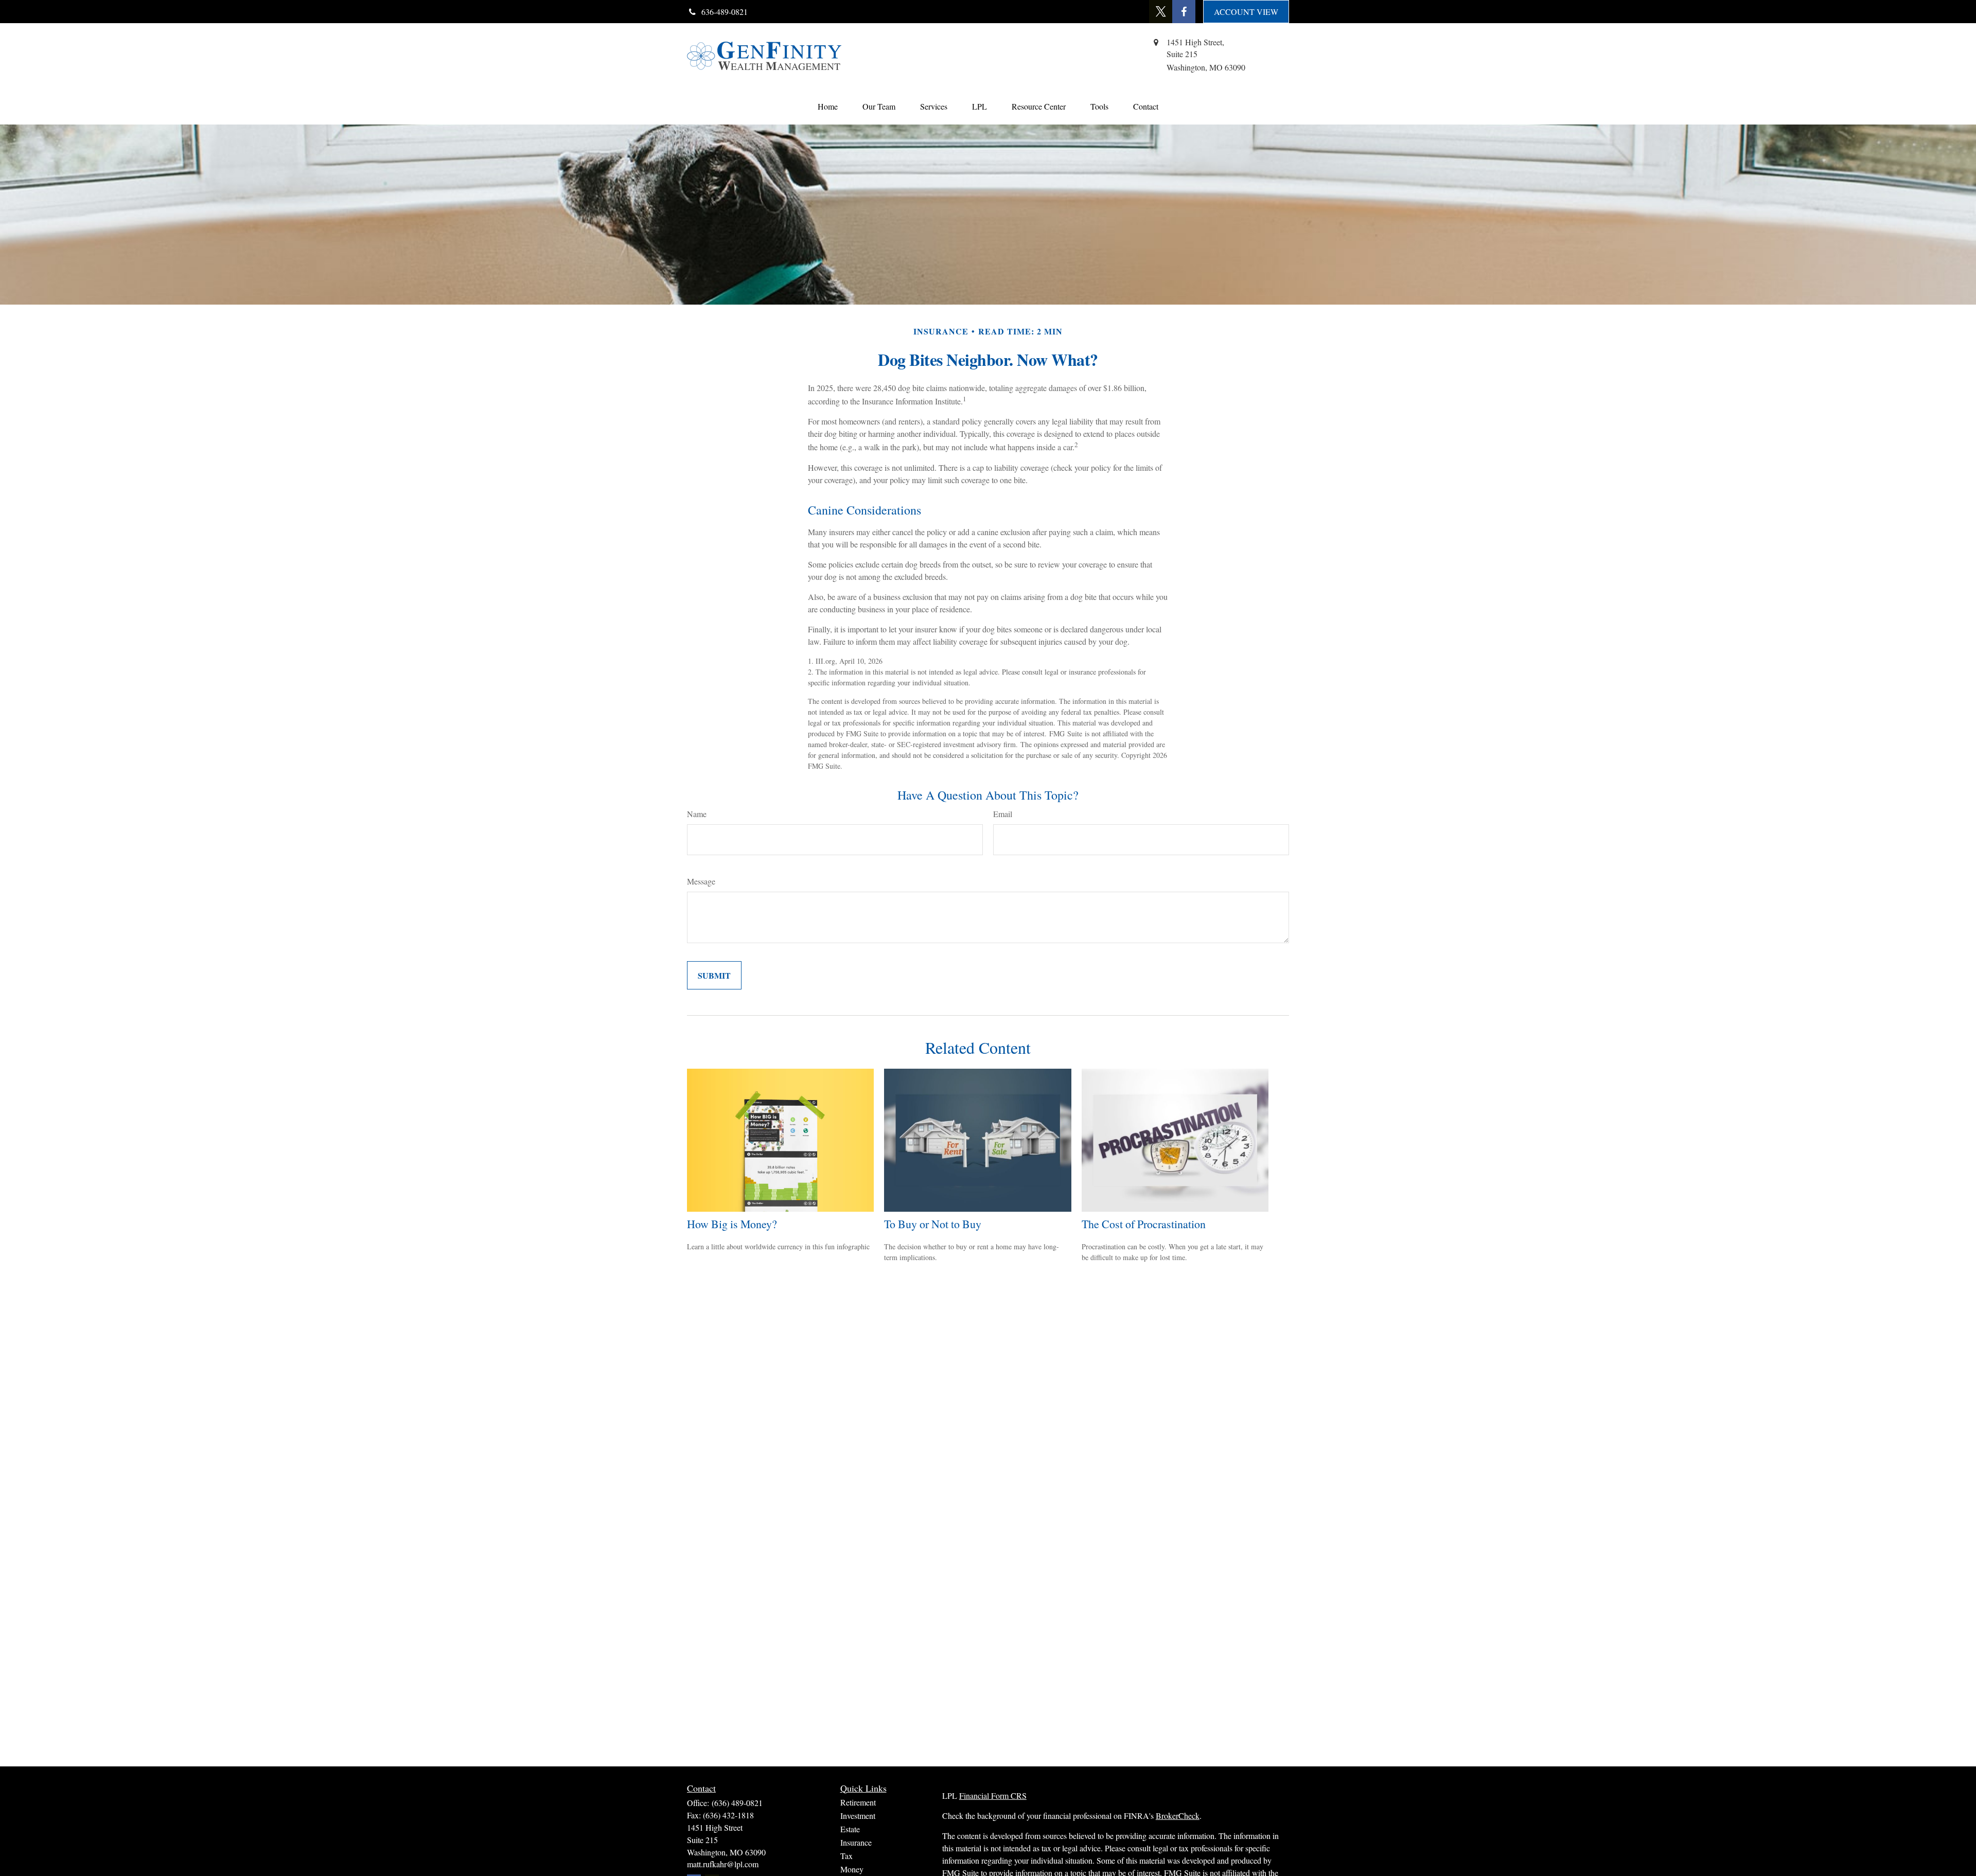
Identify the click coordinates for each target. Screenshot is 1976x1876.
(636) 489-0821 (737, 1803)
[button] (828, 106)
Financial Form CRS (993, 1795)
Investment (858, 1816)
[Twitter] (1161, 12)
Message (701, 881)
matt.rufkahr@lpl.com (723, 1864)
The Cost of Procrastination (1144, 1224)
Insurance (856, 1842)
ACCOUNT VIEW (1246, 12)
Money (852, 1869)
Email (1003, 814)
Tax (846, 1856)
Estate (850, 1829)
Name (697, 814)
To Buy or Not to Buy (933, 1224)
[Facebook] (1184, 12)
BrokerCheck (1178, 1816)
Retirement (858, 1802)
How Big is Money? (732, 1224)
